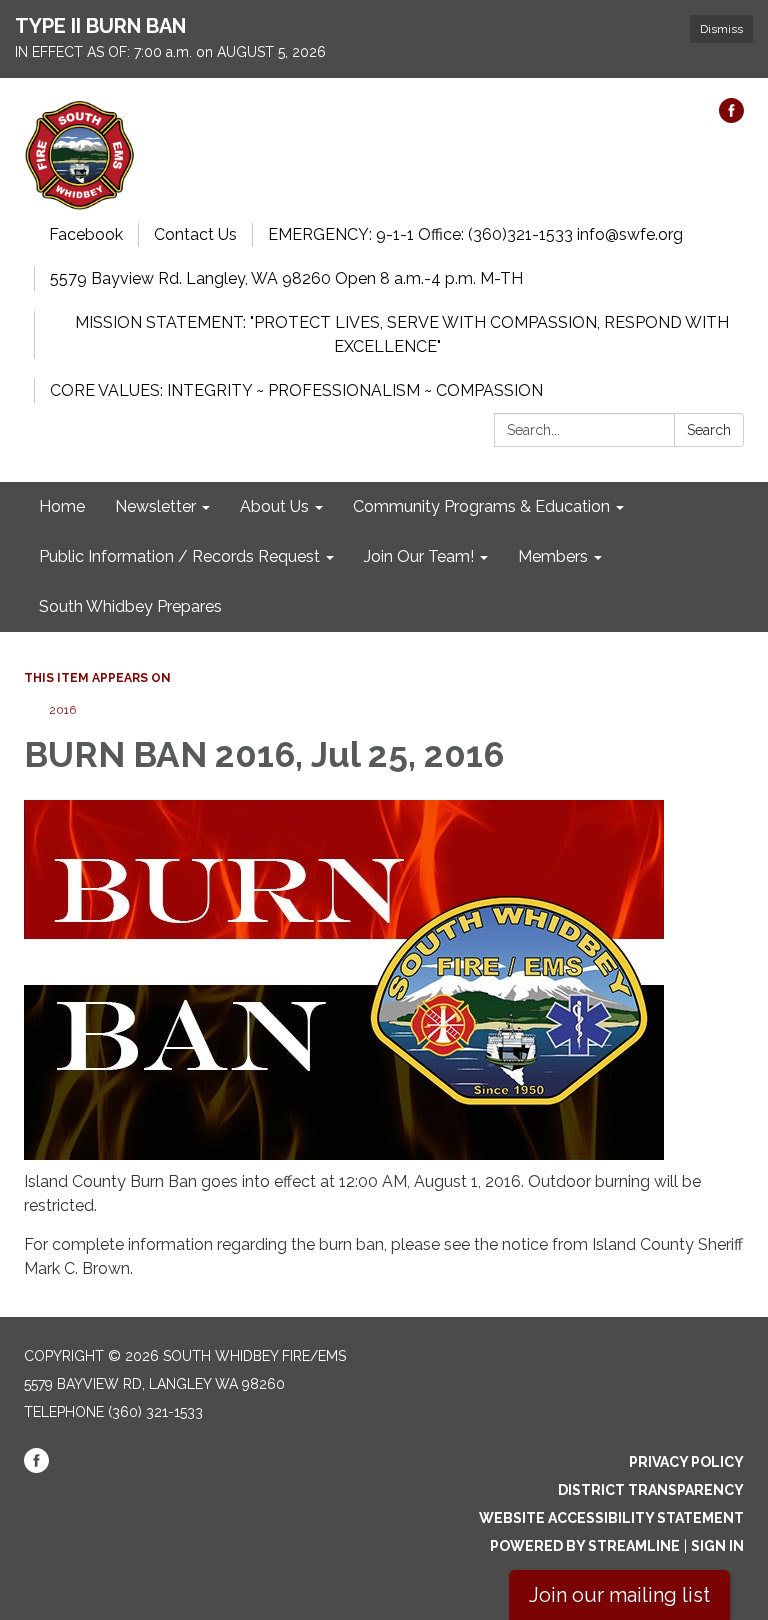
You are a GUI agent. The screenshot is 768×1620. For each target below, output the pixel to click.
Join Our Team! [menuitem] (419, 556)
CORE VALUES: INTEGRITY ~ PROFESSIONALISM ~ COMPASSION (296, 390)
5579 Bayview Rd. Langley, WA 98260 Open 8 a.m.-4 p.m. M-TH (286, 278)
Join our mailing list (619, 1595)
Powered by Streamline (585, 1546)
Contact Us (195, 234)
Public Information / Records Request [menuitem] (179, 556)
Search (709, 430)
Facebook (86, 234)
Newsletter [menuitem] (155, 506)
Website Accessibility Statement (611, 1518)
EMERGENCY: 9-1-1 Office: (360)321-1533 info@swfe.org (475, 234)
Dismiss (721, 29)
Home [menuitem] (62, 506)
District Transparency (651, 1490)
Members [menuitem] (553, 556)
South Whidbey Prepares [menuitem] (130, 606)
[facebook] (731, 117)
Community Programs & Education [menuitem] (481, 506)
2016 (62, 710)
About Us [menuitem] (274, 506)
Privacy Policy (686, 1462)
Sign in (717, 1546)
